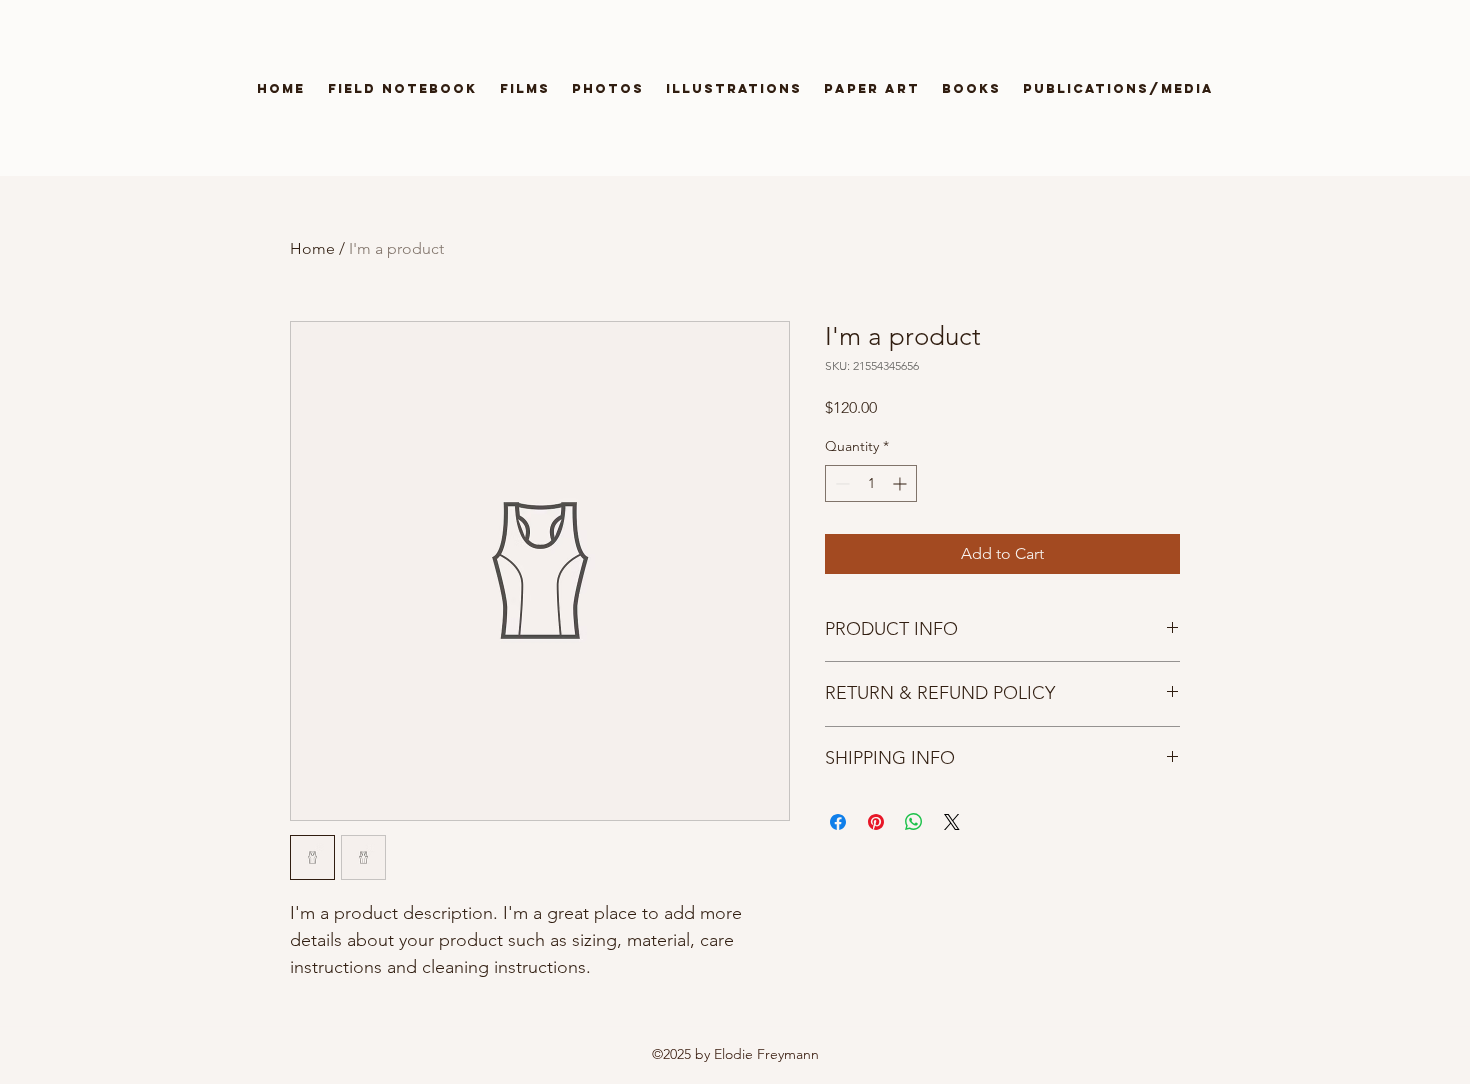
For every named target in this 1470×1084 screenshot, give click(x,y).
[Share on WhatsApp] (914, 822)
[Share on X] (952, 822)
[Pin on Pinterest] (876, 822)
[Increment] (901, 483)
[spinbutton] (871, 483)
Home (312, 248)
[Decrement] (840, 483)
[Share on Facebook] (838, 822)
